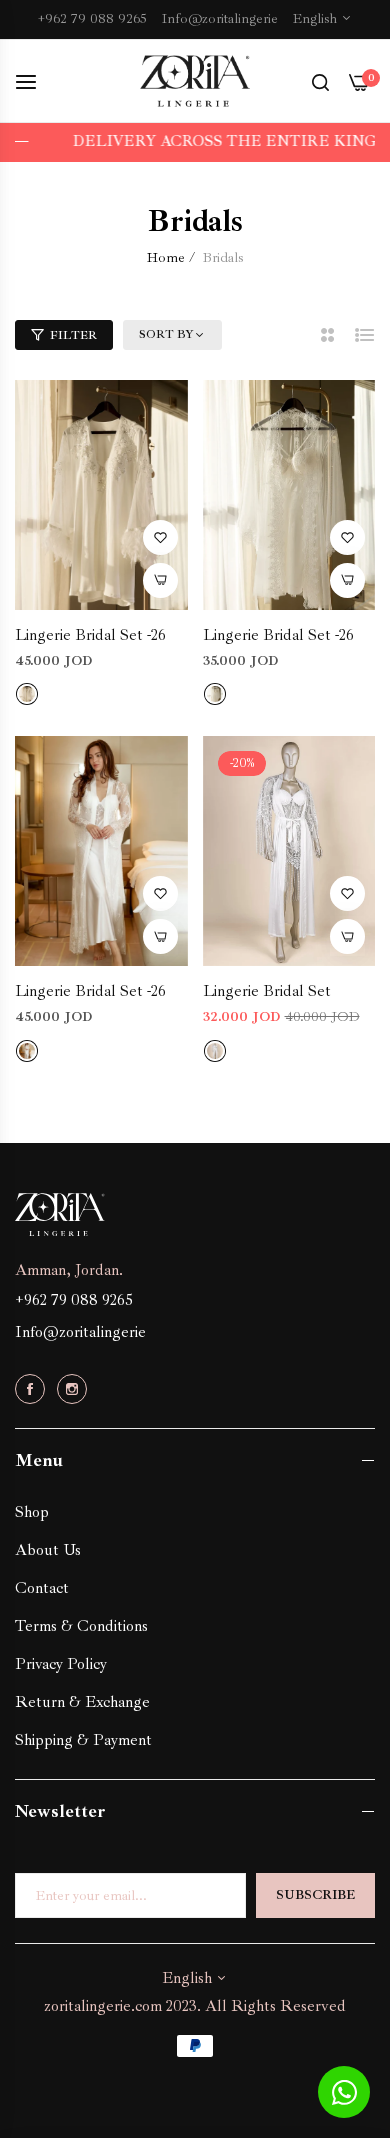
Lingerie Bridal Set (267, 991)
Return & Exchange (82, 1702)
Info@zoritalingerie (80, 1332)
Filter (73, 335)
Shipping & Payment (83, 1740)
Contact (42, 1588)
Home (166, 257)
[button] (160, 537)
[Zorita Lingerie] (195, 81)
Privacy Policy (61, 1664)
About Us (48, 1550)
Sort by (166, 334)
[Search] (320, 81)
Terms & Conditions (81, 1626)
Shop (32, 1512)
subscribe (315, 1895)
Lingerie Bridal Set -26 (90, 635)
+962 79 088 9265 (74, 1300)
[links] (33, 1388)
